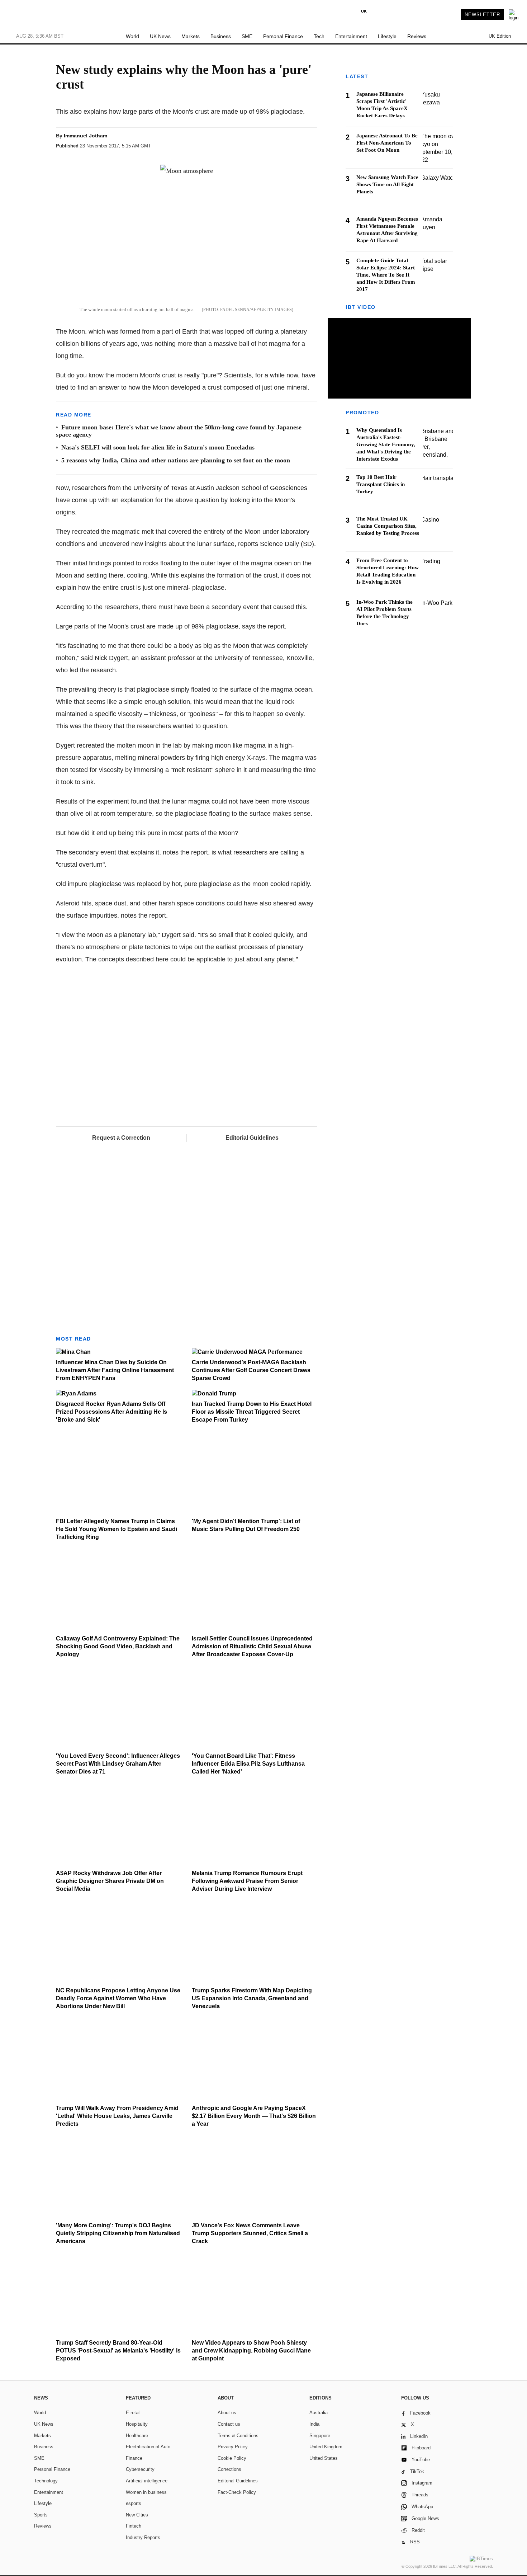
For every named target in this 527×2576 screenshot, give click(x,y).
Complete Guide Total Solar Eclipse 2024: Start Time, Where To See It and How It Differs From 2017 (386, 275)
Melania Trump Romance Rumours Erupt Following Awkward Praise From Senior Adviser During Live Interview (247, 1881)
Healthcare (137, 2436)
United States (324, 2458)
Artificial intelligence (147, 2481)
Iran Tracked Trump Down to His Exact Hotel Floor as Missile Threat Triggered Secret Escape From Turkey (252, 1412)
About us (227, 2413)
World (132, 36)
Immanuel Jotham (86, 136)
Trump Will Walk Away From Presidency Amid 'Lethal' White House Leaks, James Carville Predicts (117, 2116)
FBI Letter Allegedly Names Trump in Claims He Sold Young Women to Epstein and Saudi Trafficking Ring (117, 1529)
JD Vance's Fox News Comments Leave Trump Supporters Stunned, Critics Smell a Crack (250, 2233)
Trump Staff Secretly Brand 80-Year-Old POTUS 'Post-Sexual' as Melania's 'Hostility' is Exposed (118, 2351)
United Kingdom (326, 2447)
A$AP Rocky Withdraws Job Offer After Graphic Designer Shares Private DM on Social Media (110, 1881)
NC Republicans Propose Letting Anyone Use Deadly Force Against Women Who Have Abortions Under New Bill (118, 1998)
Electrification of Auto (148, 2447)
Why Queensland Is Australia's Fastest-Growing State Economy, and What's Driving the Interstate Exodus (386, 445)
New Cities (137, 2515)
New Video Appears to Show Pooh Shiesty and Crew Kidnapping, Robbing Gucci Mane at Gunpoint (251, 2351)
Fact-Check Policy (237, 2492)
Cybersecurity (140, 2469)
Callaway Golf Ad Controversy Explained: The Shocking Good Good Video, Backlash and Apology (118, 1646)
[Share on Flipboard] (270, 142)
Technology (46, 2481)
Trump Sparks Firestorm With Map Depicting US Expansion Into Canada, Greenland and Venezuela (252, 1998)
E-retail (133, 2413)
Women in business (146, 2492)
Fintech (134, 2526)
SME (247, 36)
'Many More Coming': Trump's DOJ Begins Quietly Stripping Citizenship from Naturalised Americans (118, 2233)
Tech (319, 36)
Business (221, 36)
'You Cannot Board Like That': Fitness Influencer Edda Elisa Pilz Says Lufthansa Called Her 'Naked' (248, 1764)
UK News (160, 36)
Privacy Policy (233, 2447)
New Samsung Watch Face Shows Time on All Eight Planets (387, 184)
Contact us (229, 2424)
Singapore (320, 2436)
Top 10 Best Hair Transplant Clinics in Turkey (381, 485)
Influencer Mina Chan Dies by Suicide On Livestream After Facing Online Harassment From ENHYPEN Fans (115, 1370)
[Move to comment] (310, 142)
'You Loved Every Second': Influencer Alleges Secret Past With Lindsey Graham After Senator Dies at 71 (118, 1764)
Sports (41, 2515)
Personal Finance (283, 36)
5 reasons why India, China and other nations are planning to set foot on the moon (176, 460)
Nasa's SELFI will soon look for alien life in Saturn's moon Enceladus (158, 447)
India (314, 2424)
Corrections (229, 2469)
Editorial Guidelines (252, 1138)
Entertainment (351, 36)
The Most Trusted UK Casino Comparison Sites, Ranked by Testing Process (388, 526)
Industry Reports (143, 2537)
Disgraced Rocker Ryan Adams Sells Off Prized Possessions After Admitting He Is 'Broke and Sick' (111, 1412)
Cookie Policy (232, 2458)
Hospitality (137, 2424)
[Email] (296, 142)
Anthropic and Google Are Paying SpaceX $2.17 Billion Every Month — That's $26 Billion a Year (254, 2116)
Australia (319, 2413)
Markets (191, 36)
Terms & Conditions (238, 2436)
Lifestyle (387, 36)
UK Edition (500, 36)
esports (134, 2503)
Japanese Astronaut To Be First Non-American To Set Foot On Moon (387, 143)
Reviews (417, 36)
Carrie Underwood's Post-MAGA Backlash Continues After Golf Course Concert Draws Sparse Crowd (251, 1370)
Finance (134, 2458)
